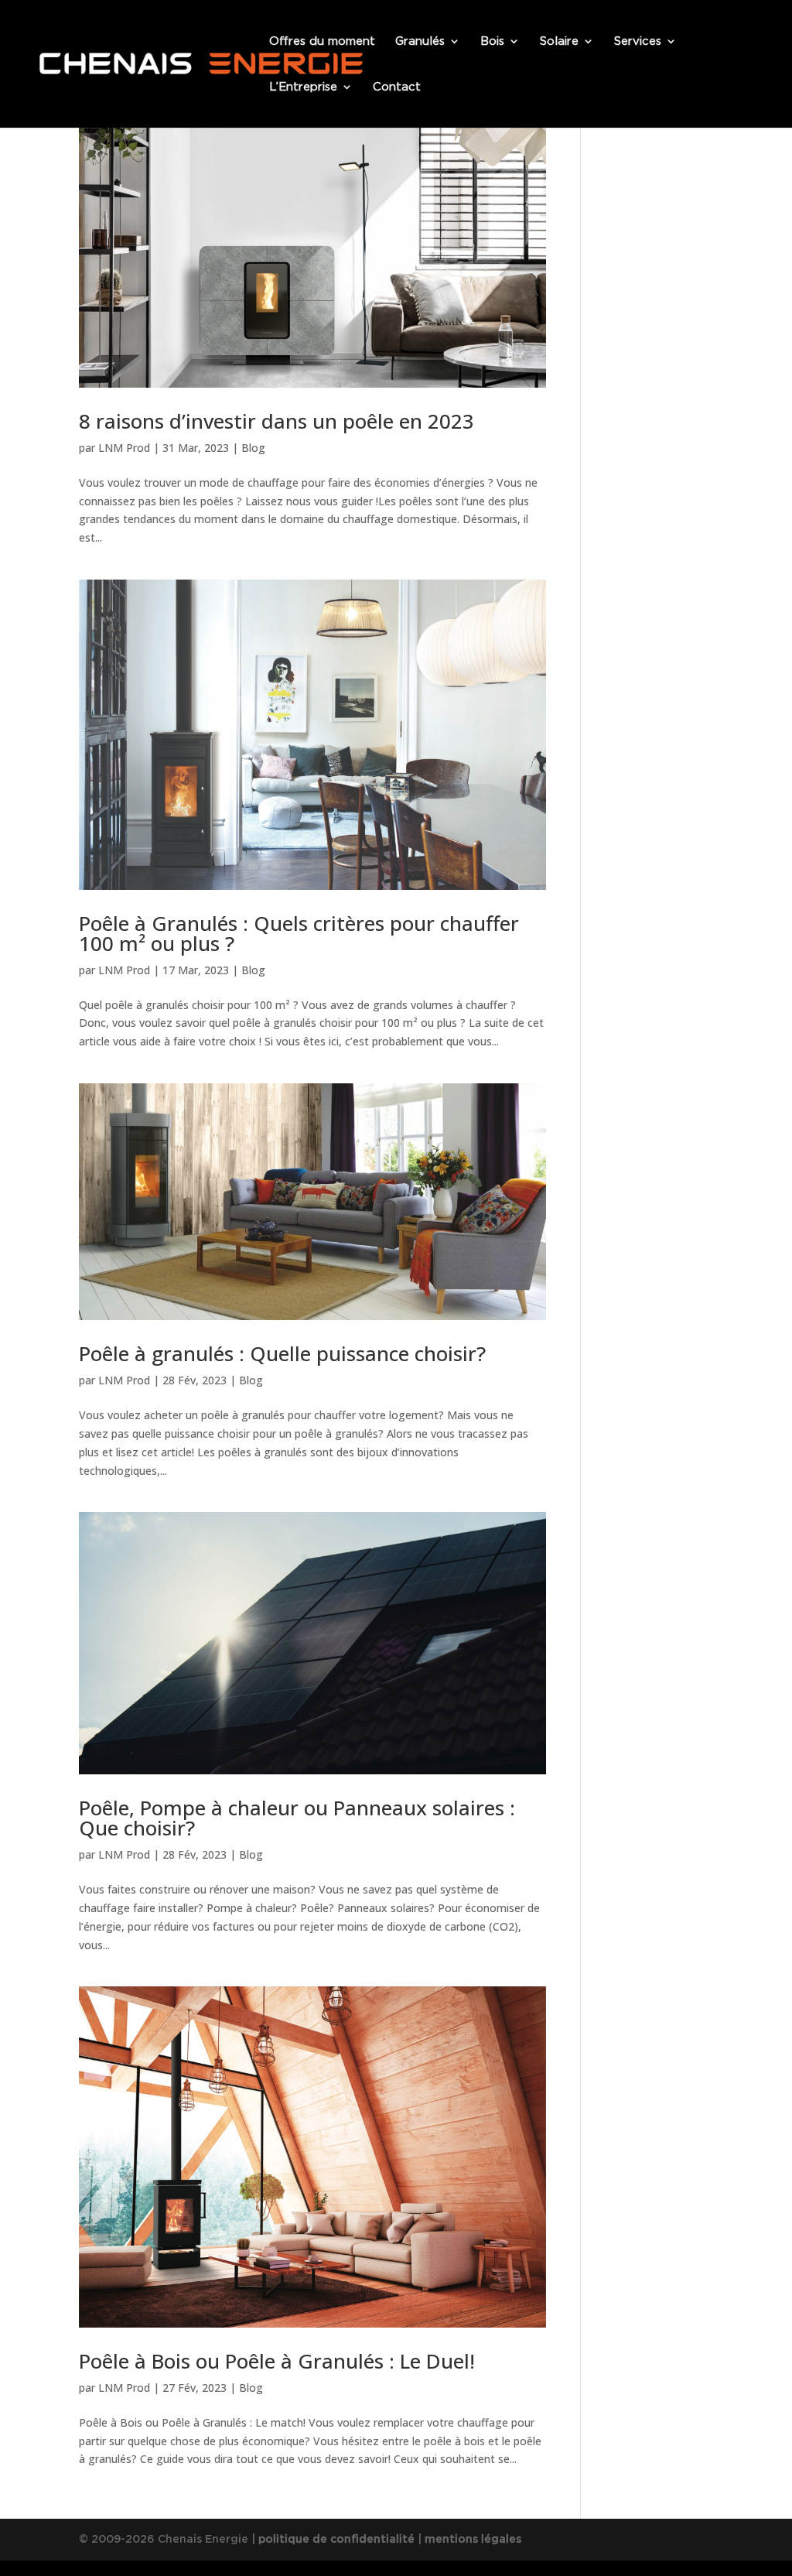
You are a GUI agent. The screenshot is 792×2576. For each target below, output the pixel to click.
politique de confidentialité (336, 2539)
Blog (253, 448)
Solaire (559, 42)
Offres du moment (322, 42)
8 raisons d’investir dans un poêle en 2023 (277, 421)
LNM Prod (124, 448)
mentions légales (473, 2539)
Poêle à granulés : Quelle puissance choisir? (282, 1353)
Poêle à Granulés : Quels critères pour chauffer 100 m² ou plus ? (299, 933)
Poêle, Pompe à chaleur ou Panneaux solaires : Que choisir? (297, 1818)
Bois (492, 42)
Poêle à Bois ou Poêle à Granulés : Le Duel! (277, 2361)
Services (638, 42)
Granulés (420, 42)
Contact (397, 87)
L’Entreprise (303, 87)
